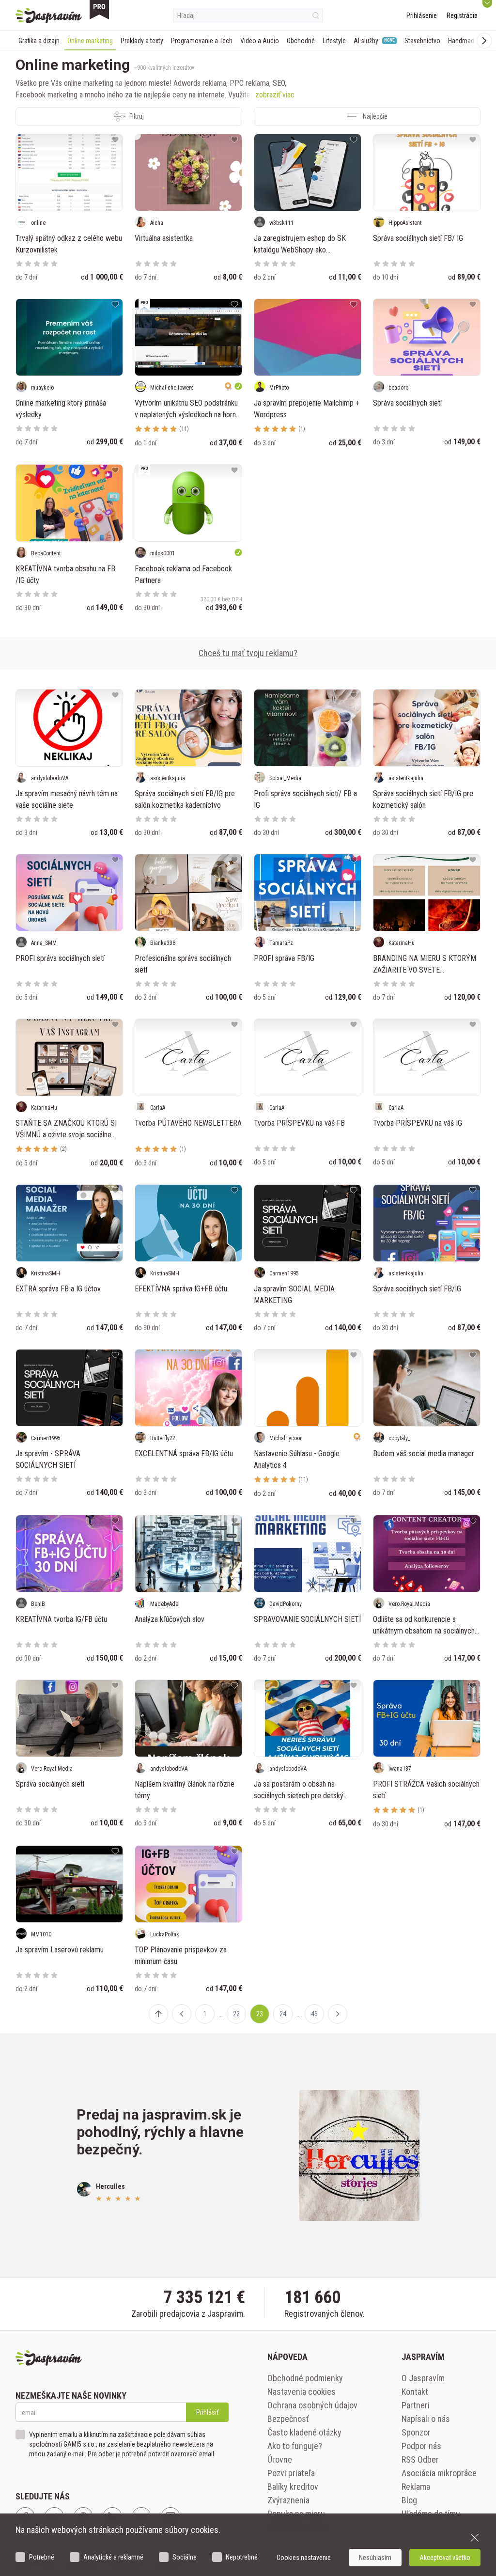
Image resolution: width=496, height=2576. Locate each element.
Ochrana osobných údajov (312, 2405)
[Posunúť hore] (158, 2014)
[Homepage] (49, 16)
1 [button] (205, 2014)
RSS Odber (420, 2459)
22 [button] (236, 2014)
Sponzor (416, 2432)
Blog (409, 2500)
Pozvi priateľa (291, 2473)
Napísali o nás (426, 2419)
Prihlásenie (422, 16)
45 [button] (314, 2014)
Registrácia (462, 16)
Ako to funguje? (295, 2446)
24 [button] (283, 2014)
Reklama (416, 2487)
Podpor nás (421, 2446)
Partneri (416, 2405)
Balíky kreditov (293, 2487)
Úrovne (280, 2459)
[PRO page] (99, 10)
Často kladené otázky (304, 2432)
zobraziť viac (275, 95)
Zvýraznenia (288, 2500)
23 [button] (260, 2014)
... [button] (221, 2014)
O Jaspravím (423, 2378)
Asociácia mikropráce (439, 2473)
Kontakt (415, 2392)
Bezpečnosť (288, 2419)
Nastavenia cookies (302, 2392)
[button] (182, 2014)
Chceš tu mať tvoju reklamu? (248, 653)
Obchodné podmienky (305, 2378)
